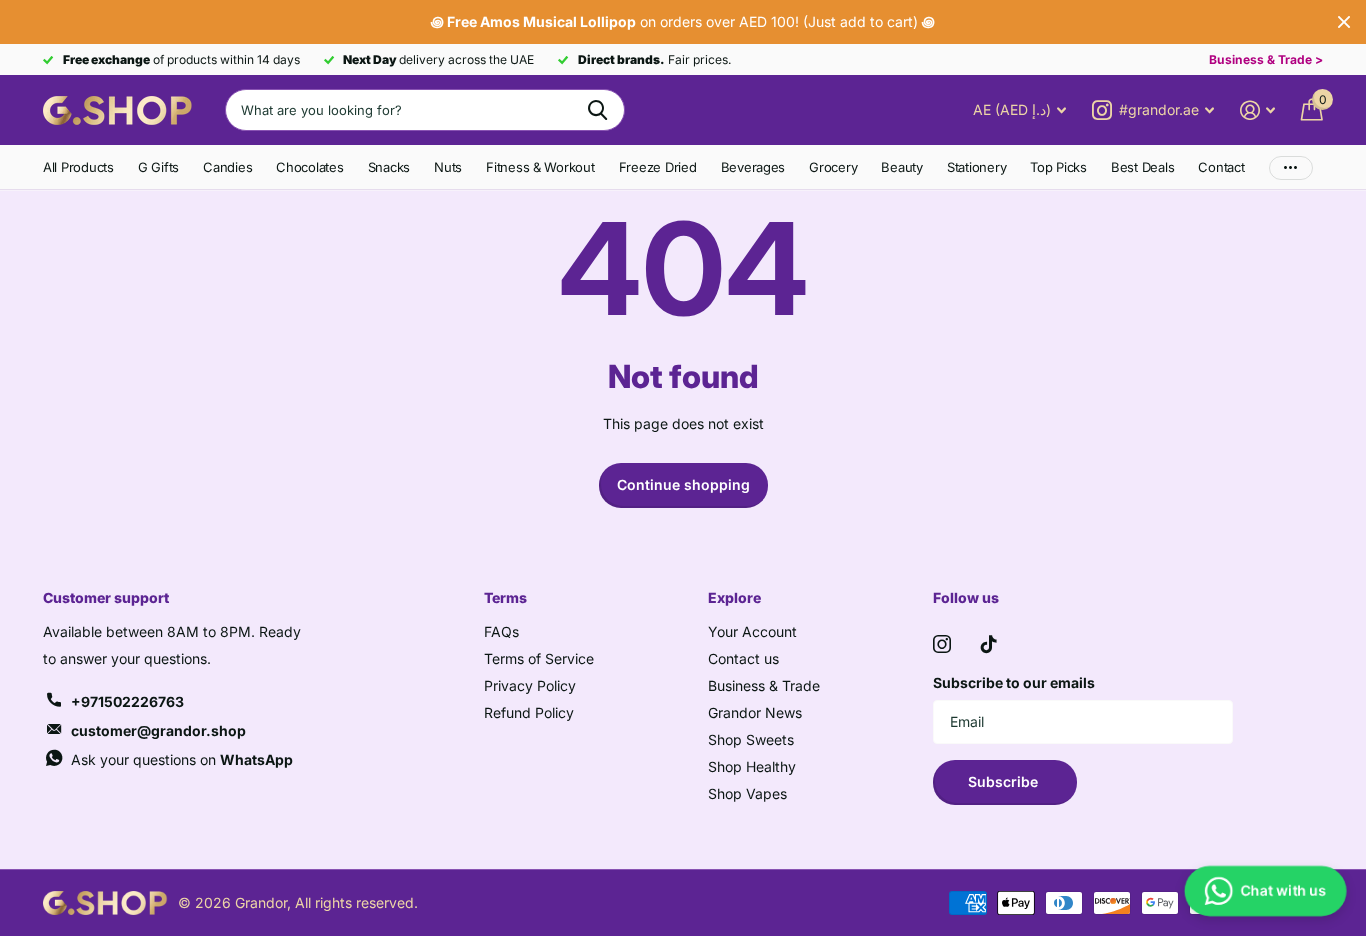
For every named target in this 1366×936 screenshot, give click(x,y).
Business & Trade (764, 685)
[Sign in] (1257, 110)
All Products (78, 167)
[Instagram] (942, 644)
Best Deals (1142, 167)
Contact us (743, 658)
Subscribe (1005, 781)
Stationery (976, 167)
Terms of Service (539, 658)
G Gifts (158, 167)
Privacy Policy (530, 685)
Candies (227, 167)
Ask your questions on (182, 759)
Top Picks (1058, 167)
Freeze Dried (658, 167)
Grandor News (755, 712)
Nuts (448, 167)
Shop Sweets (751, 739)
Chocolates (309, 167)
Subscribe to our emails (1014, 682)
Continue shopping (683, 484)
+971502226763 (127, 701)
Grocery (833, 167)
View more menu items (1291, 167)
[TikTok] (989, 644)
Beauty (901, 167)
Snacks (389, 167)
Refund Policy (529, 712)
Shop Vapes (747, 793)
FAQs (501, 631)
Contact (1221, 167)
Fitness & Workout (540, 167)
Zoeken (597, 110)
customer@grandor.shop (158, 730)
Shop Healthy (752, 766)
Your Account (752, 631)
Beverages (753, 167)
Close (1344, 22)
